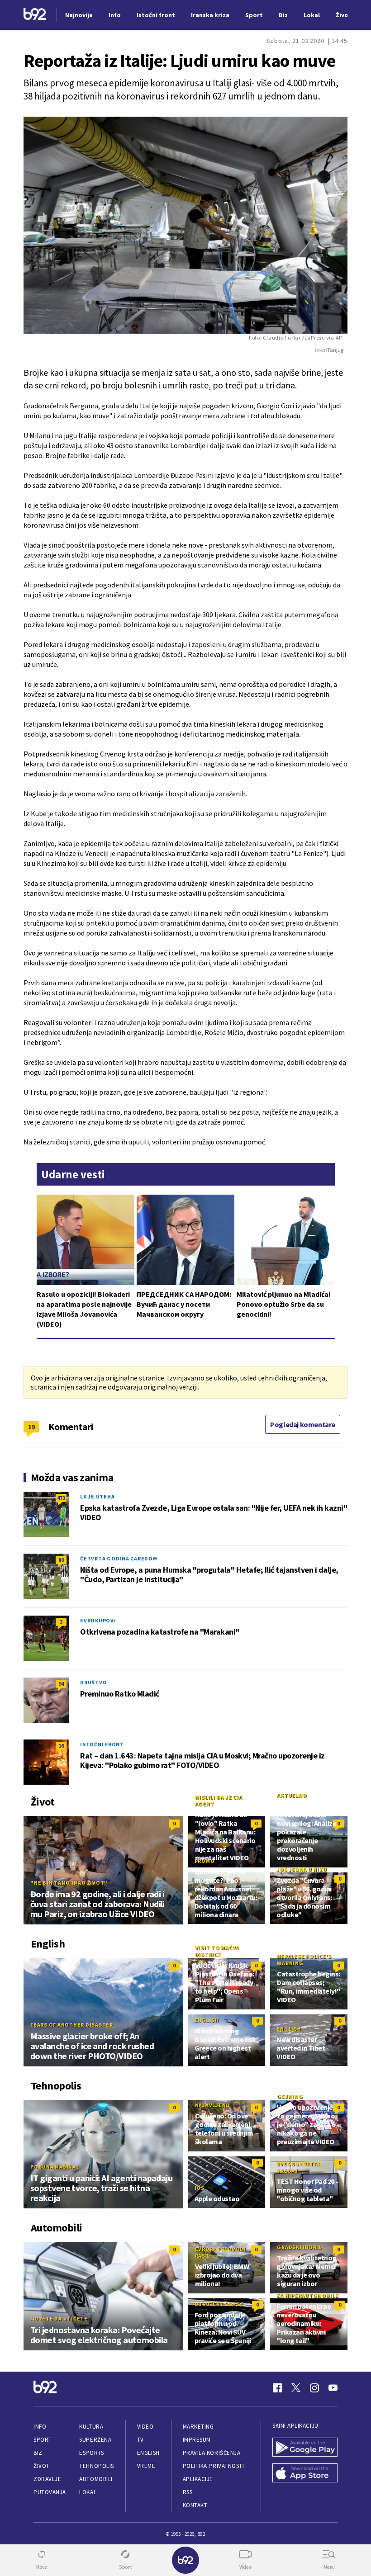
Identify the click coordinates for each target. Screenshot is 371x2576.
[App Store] (305, 2474)
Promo (205, 1861)
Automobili (96, 2479)
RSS (188, 2492)
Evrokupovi (98, 1620)
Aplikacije (198, 2479)
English (207, 2020)
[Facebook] (277, 2388)
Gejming (290, 2096)
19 (31, 1427)
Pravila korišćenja (212, 2453)
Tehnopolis (96, 2466)
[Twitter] (296, 2388)
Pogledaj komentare (303, 1424)
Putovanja (50, 2492)
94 (61, 1684)
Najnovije (79, 15)
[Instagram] (314, 2388)
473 (61, 1498)
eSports (91, 2453)
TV (140, 2440)
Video (145, 2427)
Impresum (197, 2440)
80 (61, 1560)
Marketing (198, 2427)
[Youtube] (333, 2388)
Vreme (146, 2466)
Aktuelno (292, 1795)
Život (42, 2466)
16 (61, 1746)
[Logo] (35, 15)
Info (40, 2427)
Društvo (93, 1682)
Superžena (95, 2440)
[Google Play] (305, 2448)
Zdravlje (47, 2479)
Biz (38, 2453)
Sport (43, 2440)
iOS (200, 2188)
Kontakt (195, 2505)
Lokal (88, 2492)
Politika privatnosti (214, 2466)
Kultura (91, 2427)
